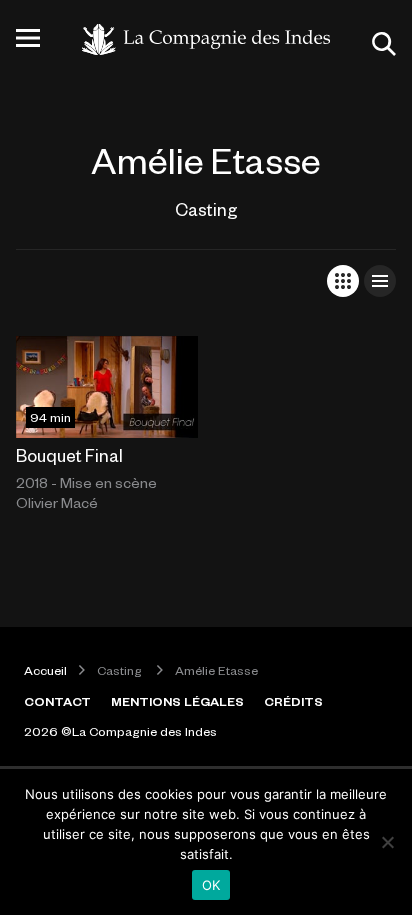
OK (211, 885)
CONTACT (57, 701)
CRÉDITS (293, 701)
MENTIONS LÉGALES (177, 701)
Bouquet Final (69, 455)
